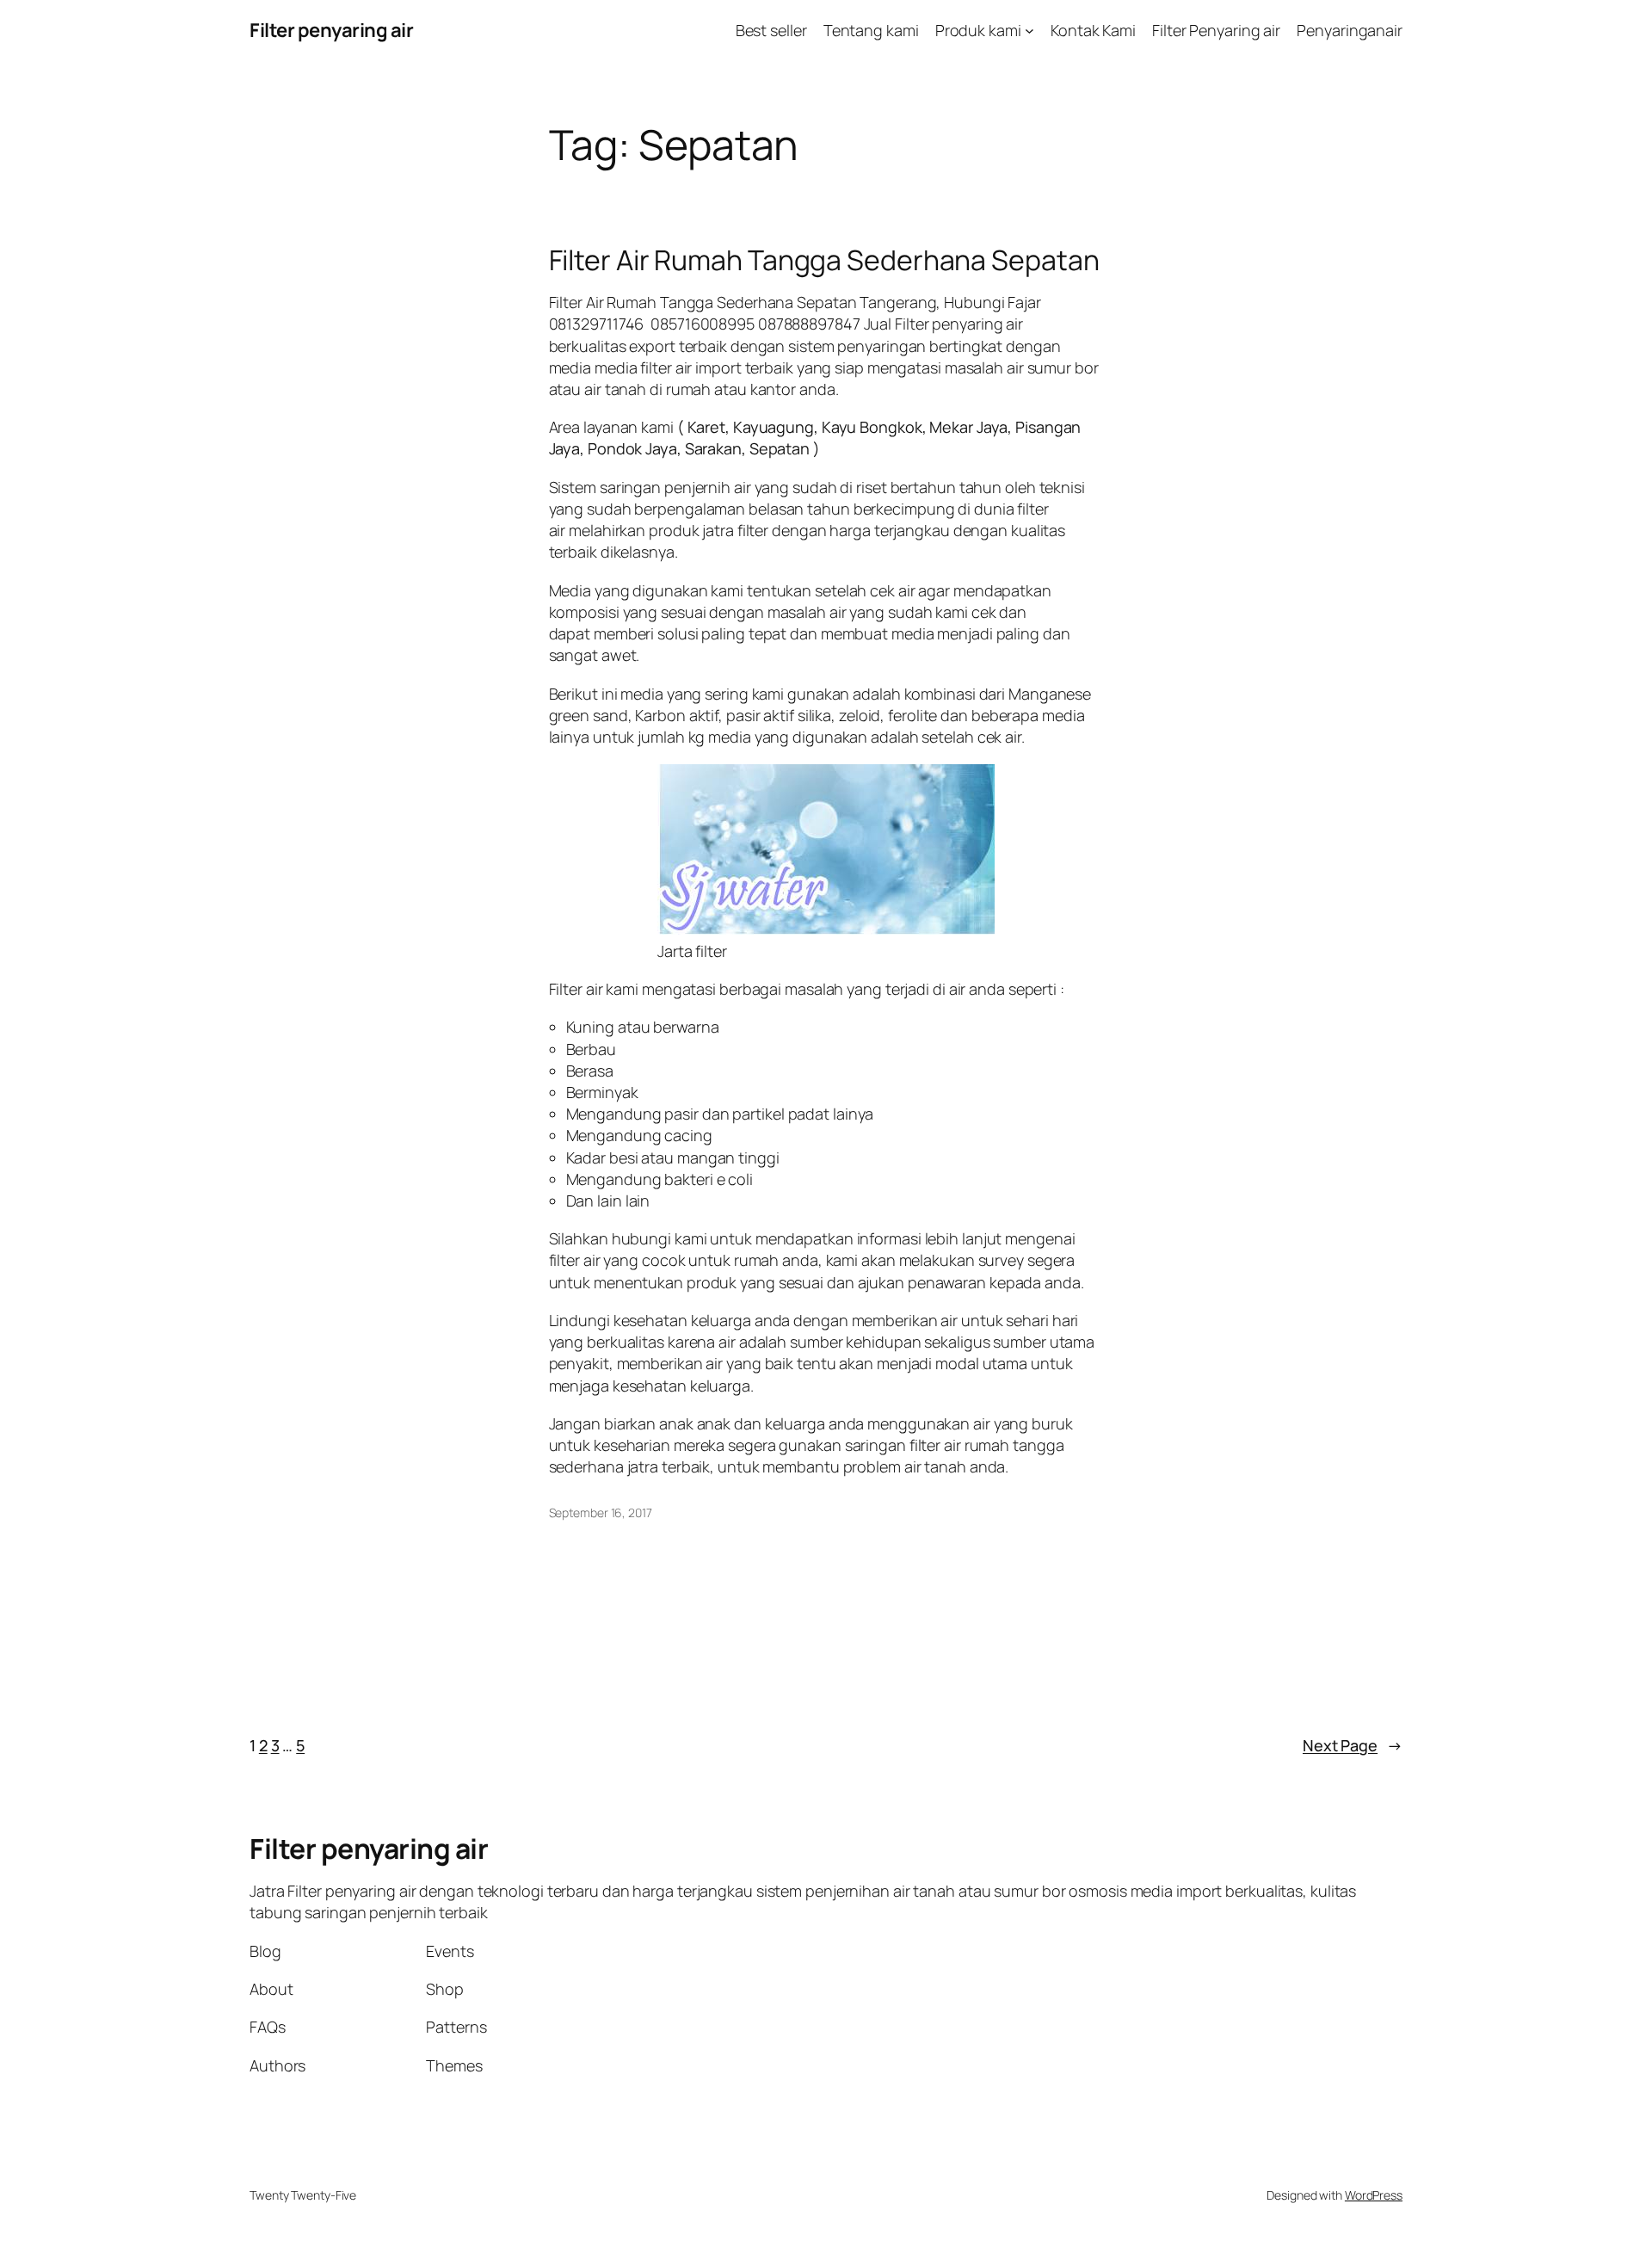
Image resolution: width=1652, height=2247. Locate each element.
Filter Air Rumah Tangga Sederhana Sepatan (824, 260)
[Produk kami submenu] (1029, 31)
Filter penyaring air (331, 30)
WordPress (1374, 2195)
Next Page (1353, 1745)
